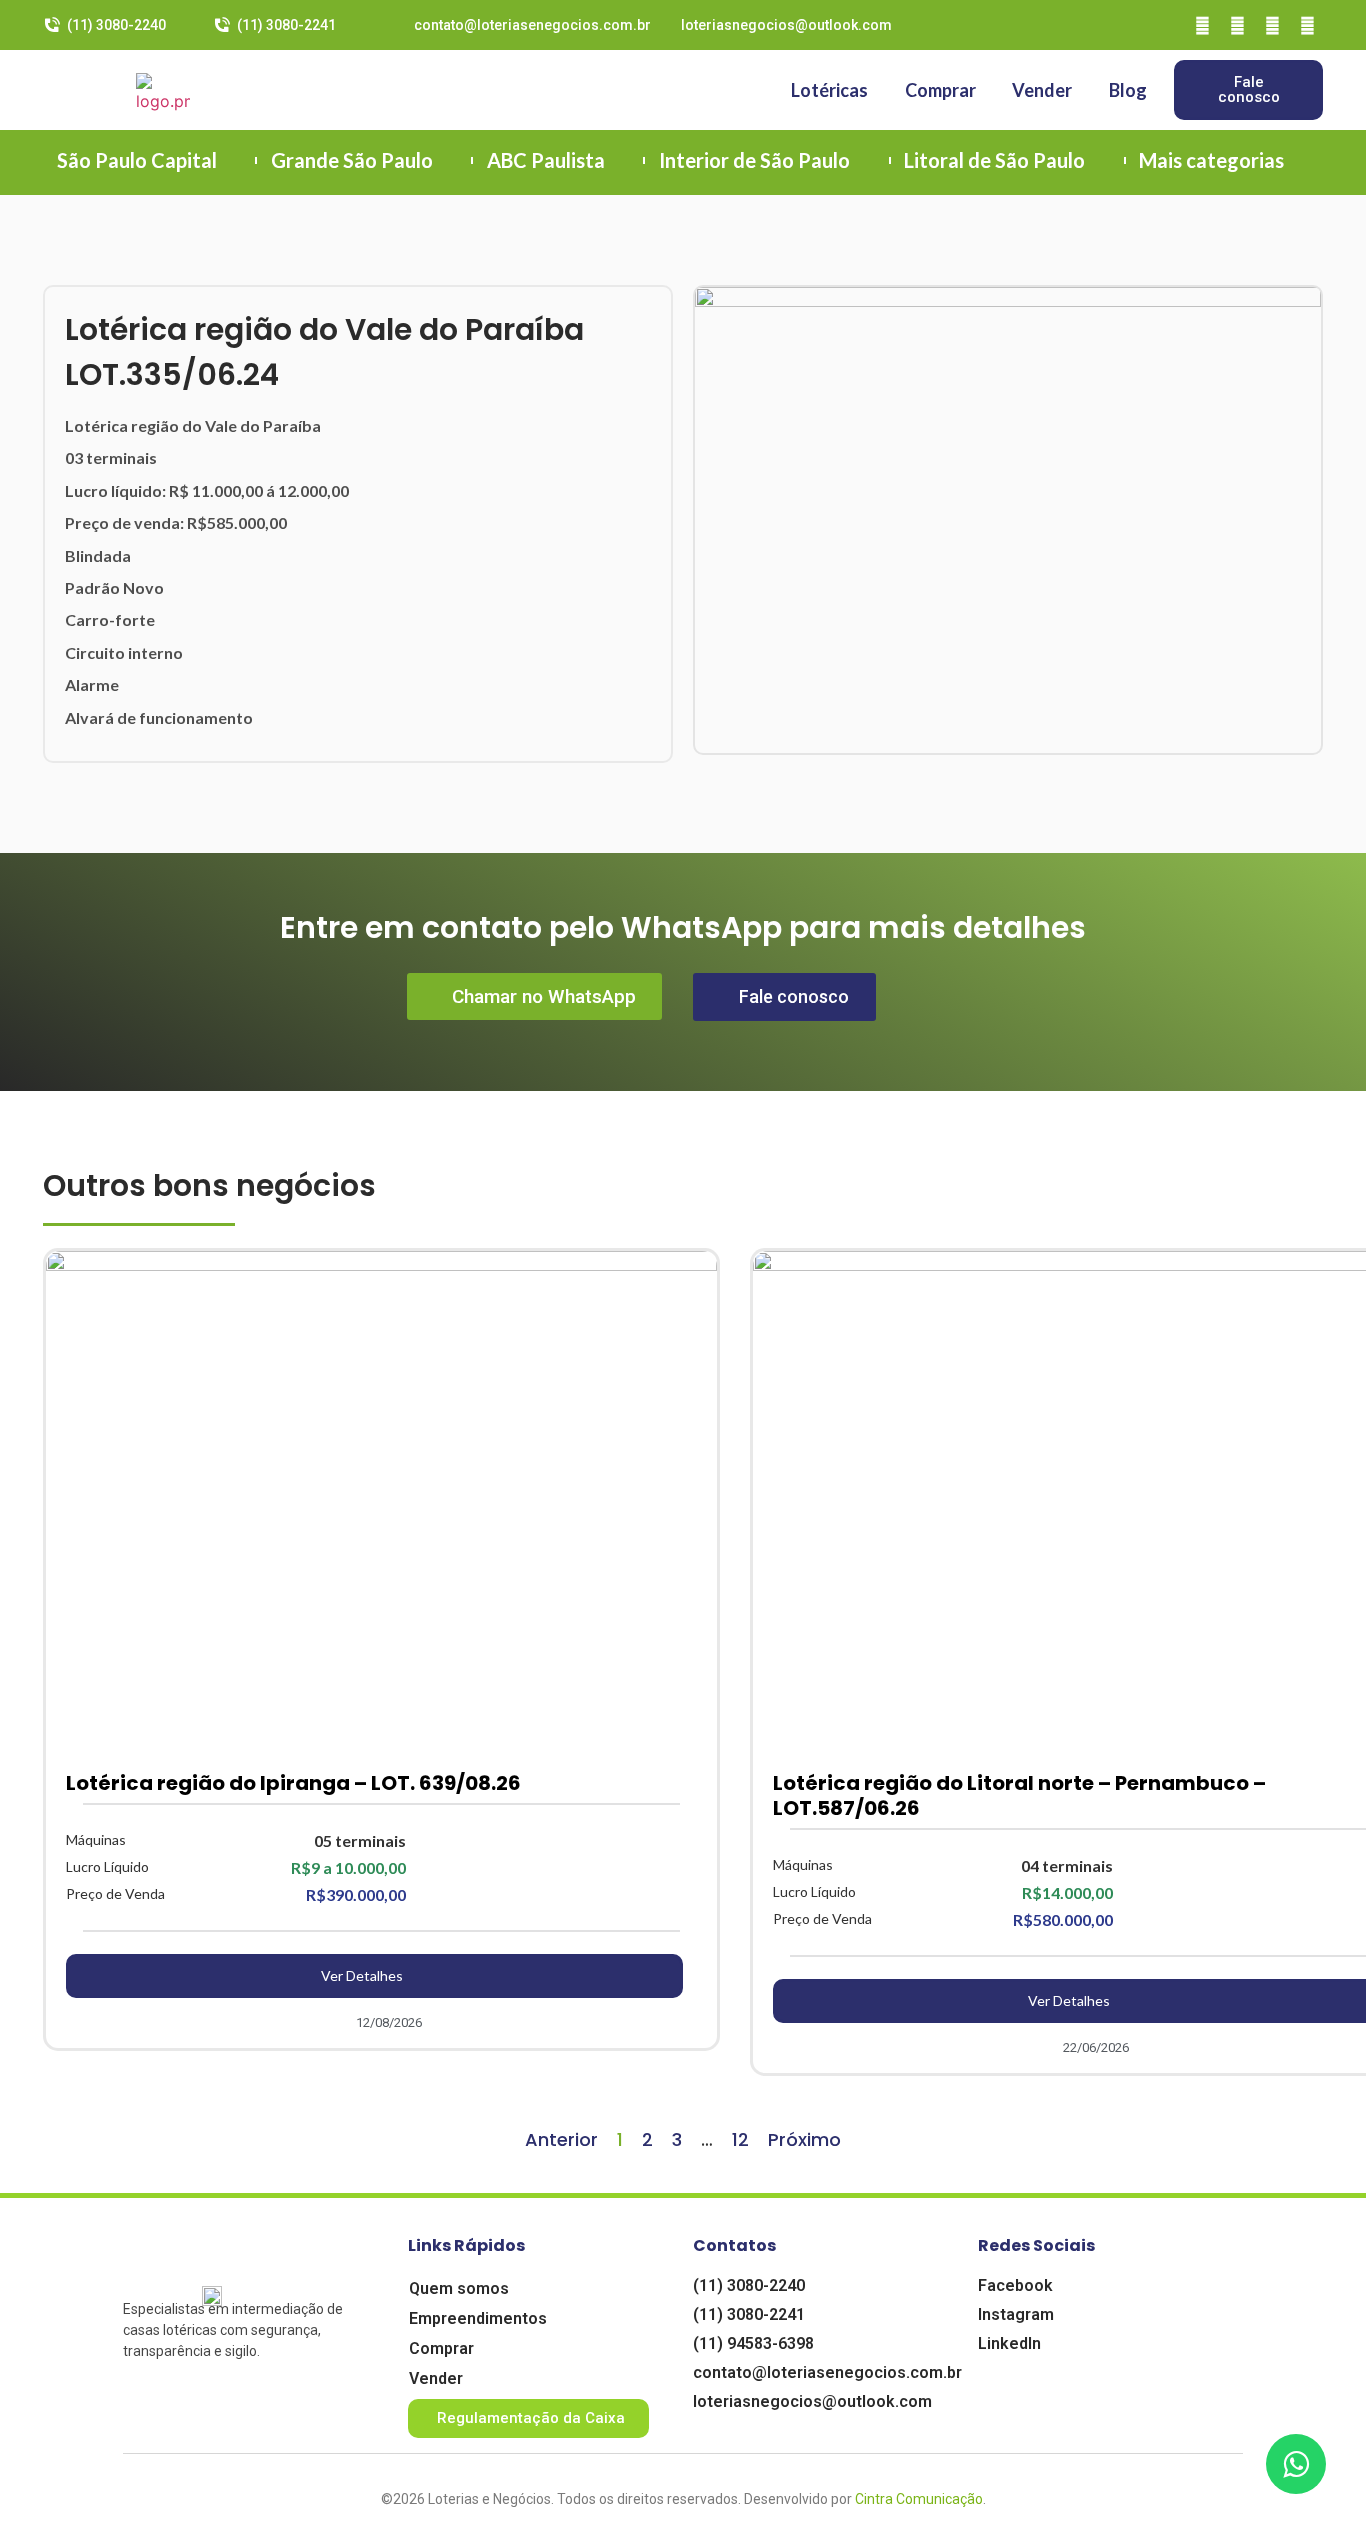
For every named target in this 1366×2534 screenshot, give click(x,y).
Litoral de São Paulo (994, 160)
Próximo (804, 2139)
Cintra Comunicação (919, 2499)
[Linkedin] (1273, 25)
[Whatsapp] (1308, 25)
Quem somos (459, 2288)
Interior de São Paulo (754, 160)
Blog (1128, 90)
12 (740, 2139)
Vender (1042, 90)
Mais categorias (1211, 160)
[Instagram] (1238, 25)
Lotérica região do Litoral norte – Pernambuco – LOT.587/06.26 (1019, 1795)
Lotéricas (829, 90)
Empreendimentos (478, 2318)
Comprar (940, 90)
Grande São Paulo (352, 160)
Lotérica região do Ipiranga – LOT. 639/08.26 (293, 1783)
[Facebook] (1203, 25)
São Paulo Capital (137, 160)
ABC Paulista (546, 160)
